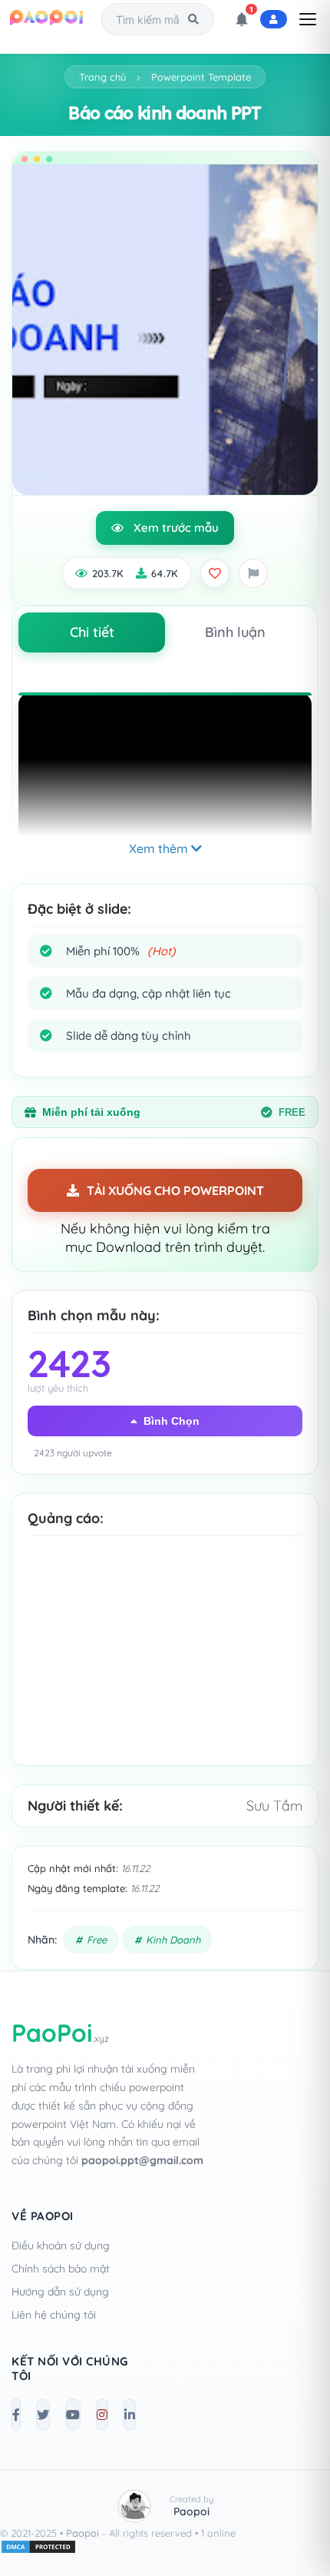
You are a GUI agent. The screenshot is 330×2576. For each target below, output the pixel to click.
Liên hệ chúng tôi (54, 2315)
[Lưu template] (215, 573)
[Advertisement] (165, 1664)
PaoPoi (60, 2033)
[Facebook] (16, 2415)
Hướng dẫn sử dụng (60, 2292)
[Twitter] (43, 2415)
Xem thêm (160, 848)
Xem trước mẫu (176, 528)
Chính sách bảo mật (61, 2269)
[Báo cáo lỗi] (253, 573)
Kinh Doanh (173, 1940)
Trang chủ (102, 77)
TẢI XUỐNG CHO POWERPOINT (175, 1190)
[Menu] (308, 19)
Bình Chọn (172, 1421)
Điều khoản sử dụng (61, 2246)
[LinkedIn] (130, 2415)
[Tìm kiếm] (193, 19)
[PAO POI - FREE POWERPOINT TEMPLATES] (47, 19)
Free (97, 1940)
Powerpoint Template (201, 77)
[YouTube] (73, 2415)
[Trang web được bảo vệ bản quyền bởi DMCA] (38, 2551)
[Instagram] (102, 2415)
